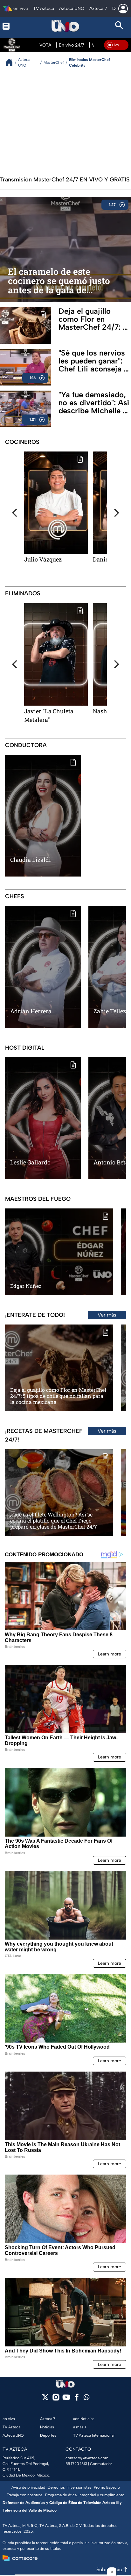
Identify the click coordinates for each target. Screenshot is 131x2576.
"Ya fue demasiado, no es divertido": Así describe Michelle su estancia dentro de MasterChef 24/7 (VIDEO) (95, 403)
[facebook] (77, 2399)
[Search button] (119, 26)
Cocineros (22, 442)
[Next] (116, 513)
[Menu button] (12, 26)
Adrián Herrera (31, 1011)
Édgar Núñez (26, 1286)
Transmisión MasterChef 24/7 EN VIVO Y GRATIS (65, 180)
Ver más (107, 1315)
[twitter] (45, 2399)
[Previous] (15, 513)
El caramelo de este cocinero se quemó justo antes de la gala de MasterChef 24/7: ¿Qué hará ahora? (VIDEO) (59, 281)
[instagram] (56, 2399)
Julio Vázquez (43, 559)
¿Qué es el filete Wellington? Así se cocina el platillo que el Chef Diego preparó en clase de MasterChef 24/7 (54, 1521)
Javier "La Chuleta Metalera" (49, 715)
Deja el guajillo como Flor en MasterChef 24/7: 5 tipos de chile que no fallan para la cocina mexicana (93, 319)
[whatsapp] (86, 2399)
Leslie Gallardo (30, 1162)
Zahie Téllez (110, 1011)
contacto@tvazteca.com (87, 2458)
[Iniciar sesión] (123, 9)
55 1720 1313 (76, 2464)
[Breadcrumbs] (12, 62)
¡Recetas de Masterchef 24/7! (44, 1435)
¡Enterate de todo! (35, 1315)
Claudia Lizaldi (31, 860)
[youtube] (66, 2399)
